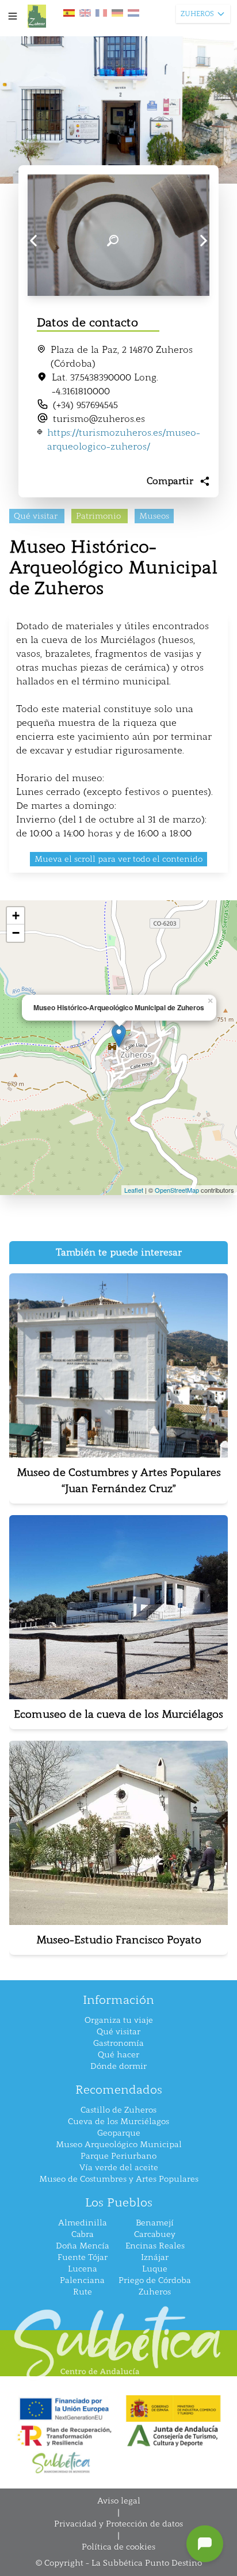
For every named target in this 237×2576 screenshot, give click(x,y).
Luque (155, 2269)
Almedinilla (83, 2223)
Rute (83, 2292)
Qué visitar (118, 2032)
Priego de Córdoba (155, 2280)
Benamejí (155, 2223)
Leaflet (134, 1190)
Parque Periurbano (118, 2156)
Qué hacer (118, 2055)
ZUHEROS (197, 14)
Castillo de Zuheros (118, 2110)
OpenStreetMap (177, 1190)
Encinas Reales (155, 2246)
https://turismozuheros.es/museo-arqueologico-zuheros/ (124, 440)
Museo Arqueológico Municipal (119, 2145)
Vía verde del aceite (119, 2168)
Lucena (83, 2269)
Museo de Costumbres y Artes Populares (119, 2179)
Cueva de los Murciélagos (118, 2122)
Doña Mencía (83, 2246)
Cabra (83, 2234)
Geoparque (119, 2133)
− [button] (16, 933)
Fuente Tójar (83, 2257)
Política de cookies (118, 2547)
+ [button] (16, 916)
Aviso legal (119, 2501)
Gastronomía (118, 2043)
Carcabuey (155, 2234)
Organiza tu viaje (119, 2020)
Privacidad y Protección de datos (118, 2524)
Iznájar (155, 2257)
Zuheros (155, 2292)
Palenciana (82, 2280)
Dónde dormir (118, 2066)
